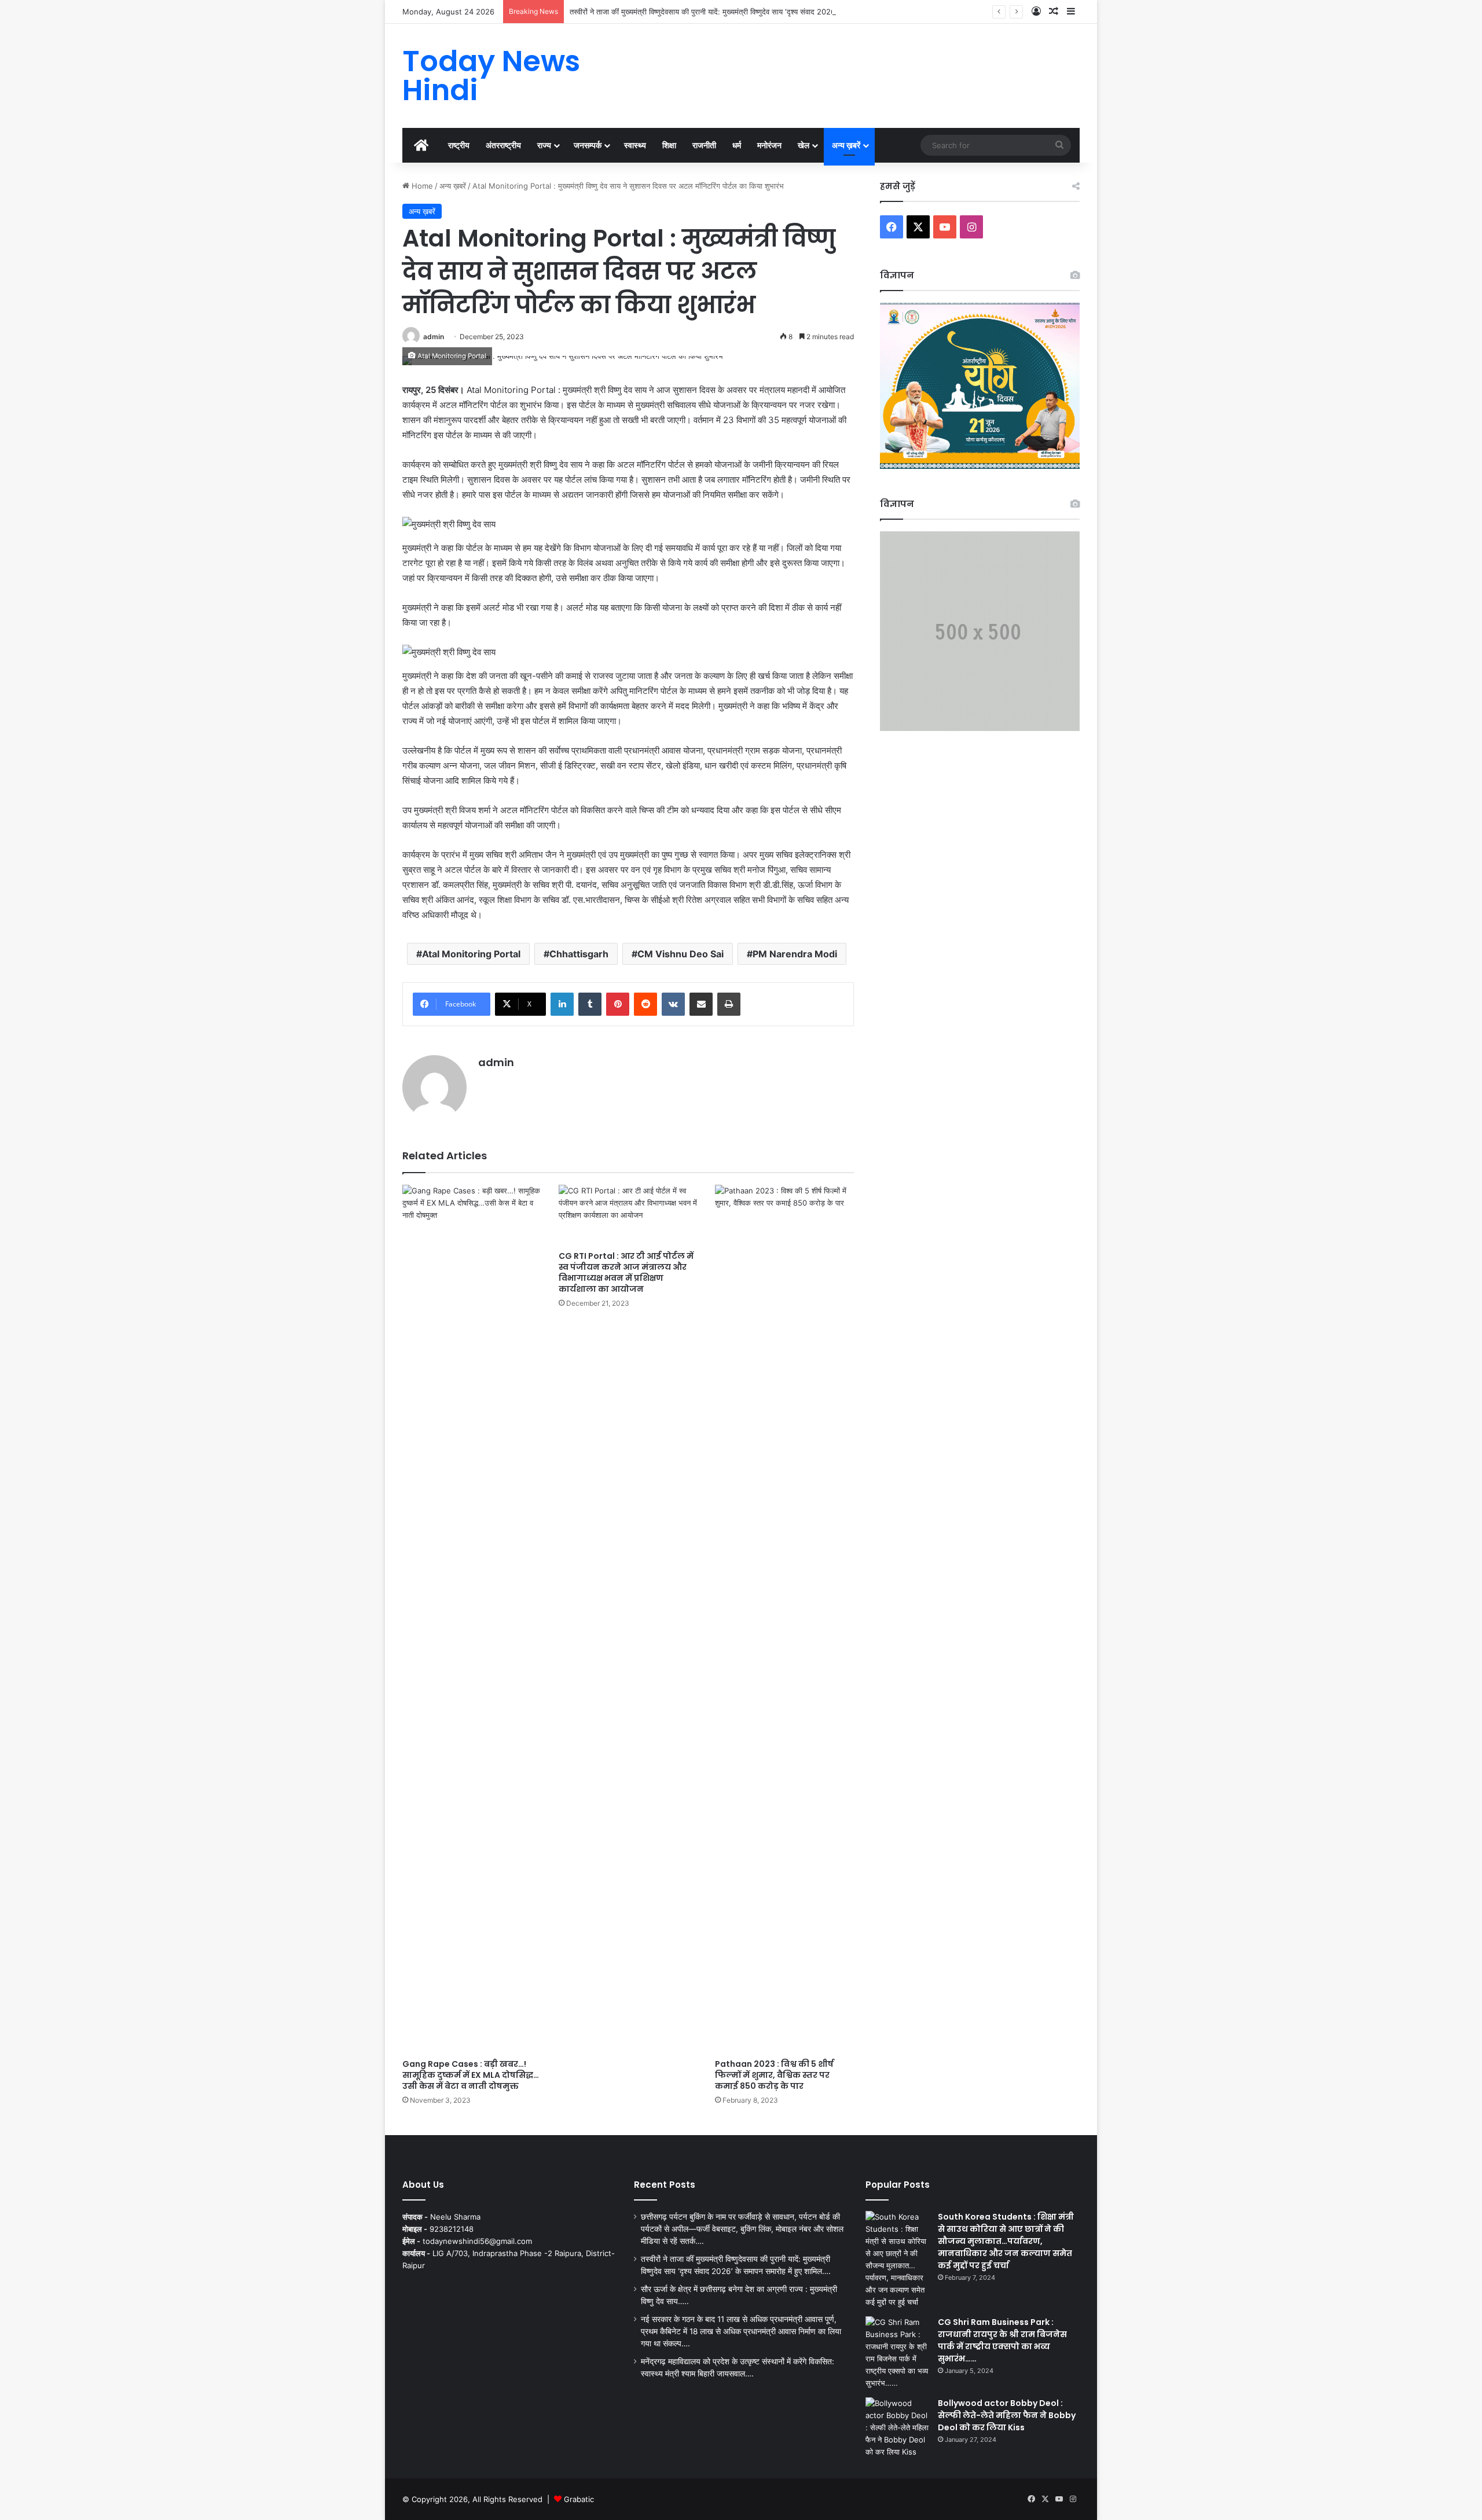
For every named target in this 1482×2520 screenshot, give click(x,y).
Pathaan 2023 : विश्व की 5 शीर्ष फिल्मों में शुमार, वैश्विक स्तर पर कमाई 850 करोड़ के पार (774, 2075)
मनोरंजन (769, 145)
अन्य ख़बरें (846, 145)
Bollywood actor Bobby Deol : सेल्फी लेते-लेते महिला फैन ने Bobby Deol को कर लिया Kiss (1007, 2415)
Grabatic (579, 2499)
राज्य (544, 145)
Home (421, 186)
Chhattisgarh (579, 954)
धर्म (737, 145)
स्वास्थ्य (635, 145)
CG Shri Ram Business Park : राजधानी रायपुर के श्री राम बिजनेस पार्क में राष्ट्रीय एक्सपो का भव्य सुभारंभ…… (1002, 2340)
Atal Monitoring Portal (471, 954)
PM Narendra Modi (795, 954)
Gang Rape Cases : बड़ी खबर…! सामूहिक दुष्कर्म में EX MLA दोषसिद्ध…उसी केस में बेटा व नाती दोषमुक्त (471, 2075)
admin (434, 337)
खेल (804, 145)
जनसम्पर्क (588, 145)
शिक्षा (669, 145)
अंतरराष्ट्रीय (503, 145)
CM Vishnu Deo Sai (681, 954)
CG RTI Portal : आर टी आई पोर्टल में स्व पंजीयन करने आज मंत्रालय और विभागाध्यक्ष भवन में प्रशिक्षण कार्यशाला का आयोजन (626, 1272)
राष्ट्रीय (459, 145)
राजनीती (704, 145)
